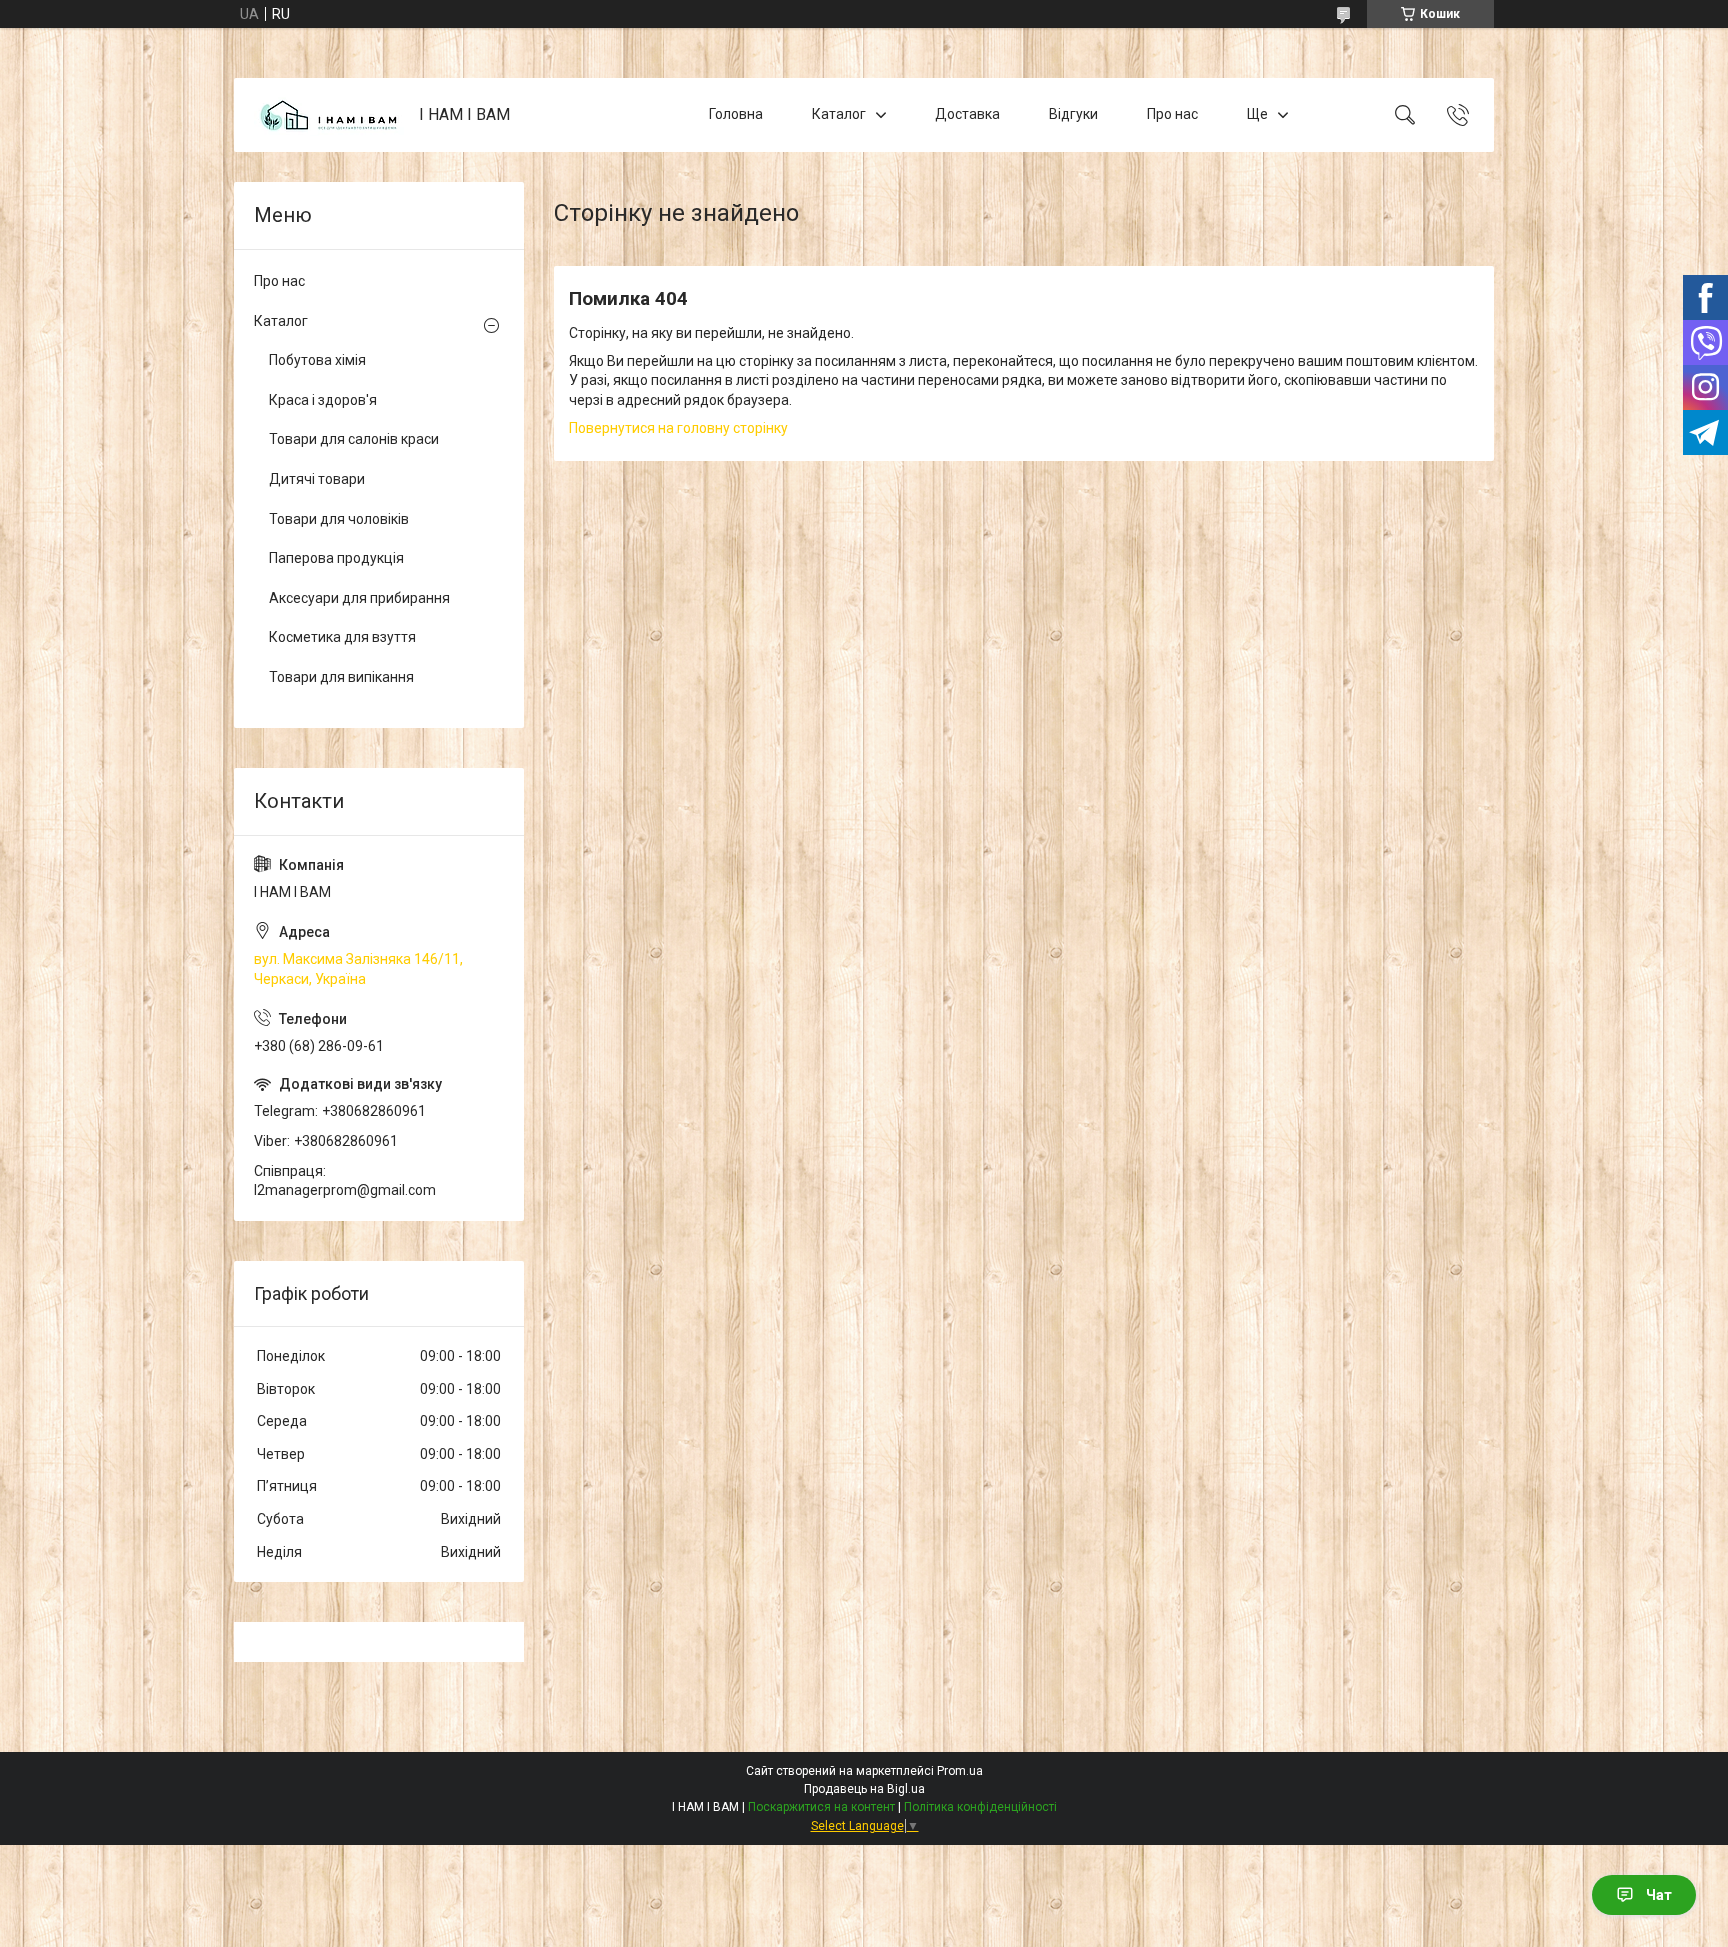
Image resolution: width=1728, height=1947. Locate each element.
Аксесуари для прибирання (359, 598)
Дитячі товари (317, 479)
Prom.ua (960, 1771)
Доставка (967, 114)
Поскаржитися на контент (821, 1807)
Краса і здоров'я (323, 400)
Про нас (1172, 114)
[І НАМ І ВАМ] (329, 115)
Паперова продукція (336, 558)
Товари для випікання (341, 677)
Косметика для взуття (342, 637)
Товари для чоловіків (339, 519)
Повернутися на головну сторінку (678, 428)
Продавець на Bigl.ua (864, 1789)
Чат (1659, 1895)
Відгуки (1073, 114)
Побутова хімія (317, 360)
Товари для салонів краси (354, 439)
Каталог (839, 114)
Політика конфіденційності (980, 1807)
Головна (736, 114)
